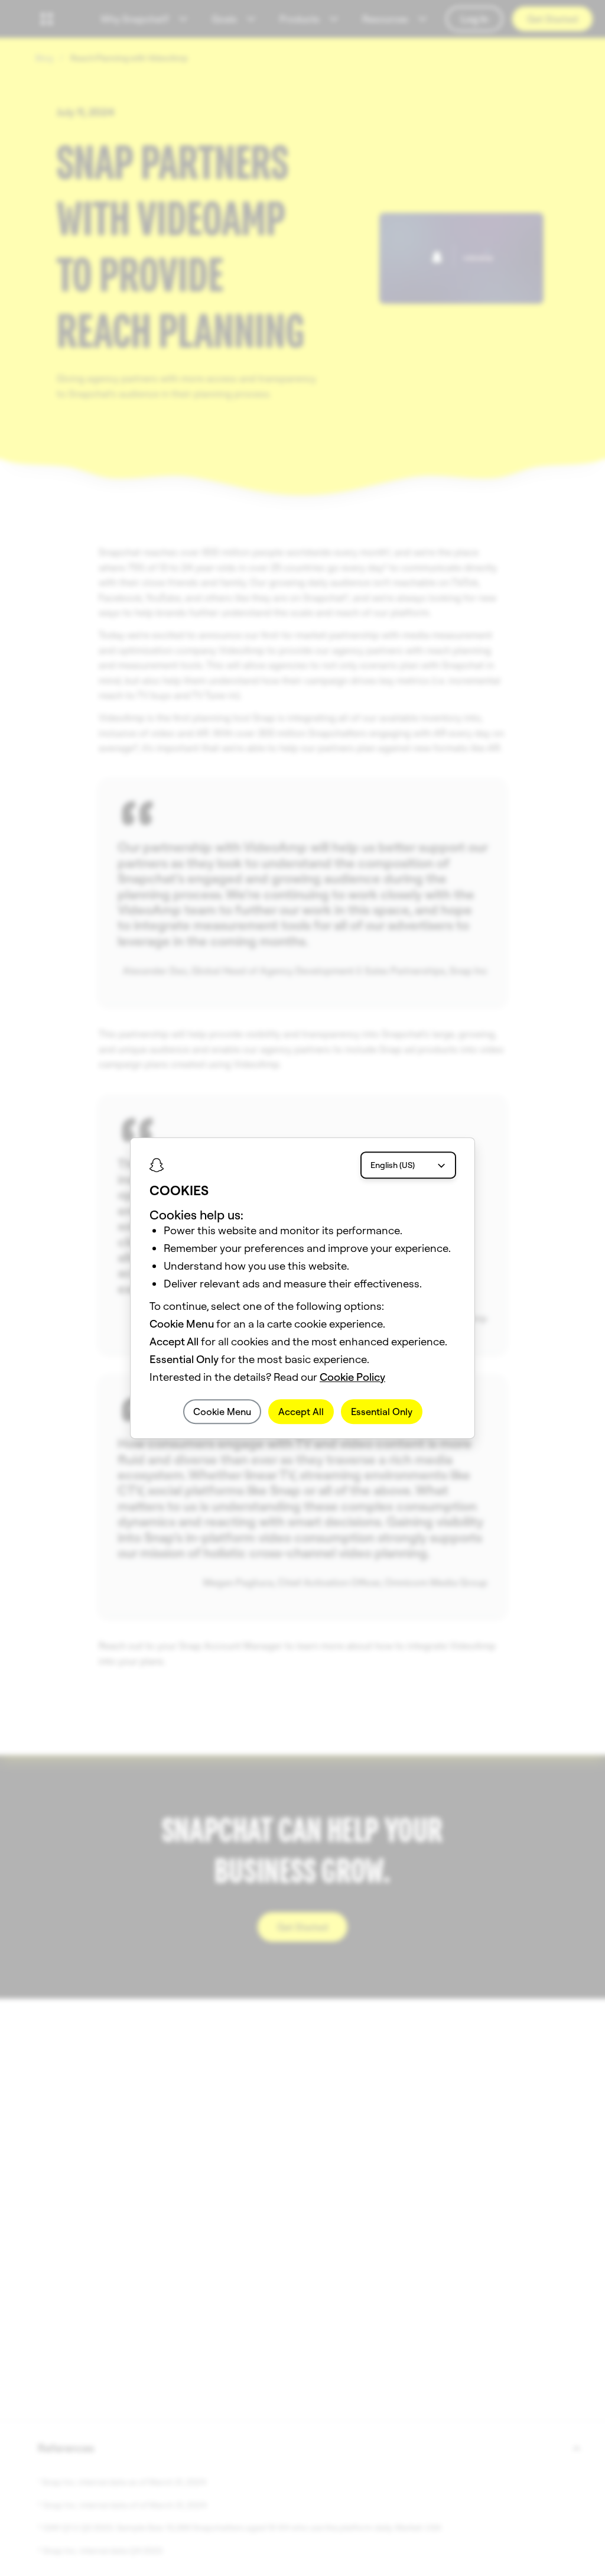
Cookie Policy (352, 1377)
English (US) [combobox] (393, 1165)
